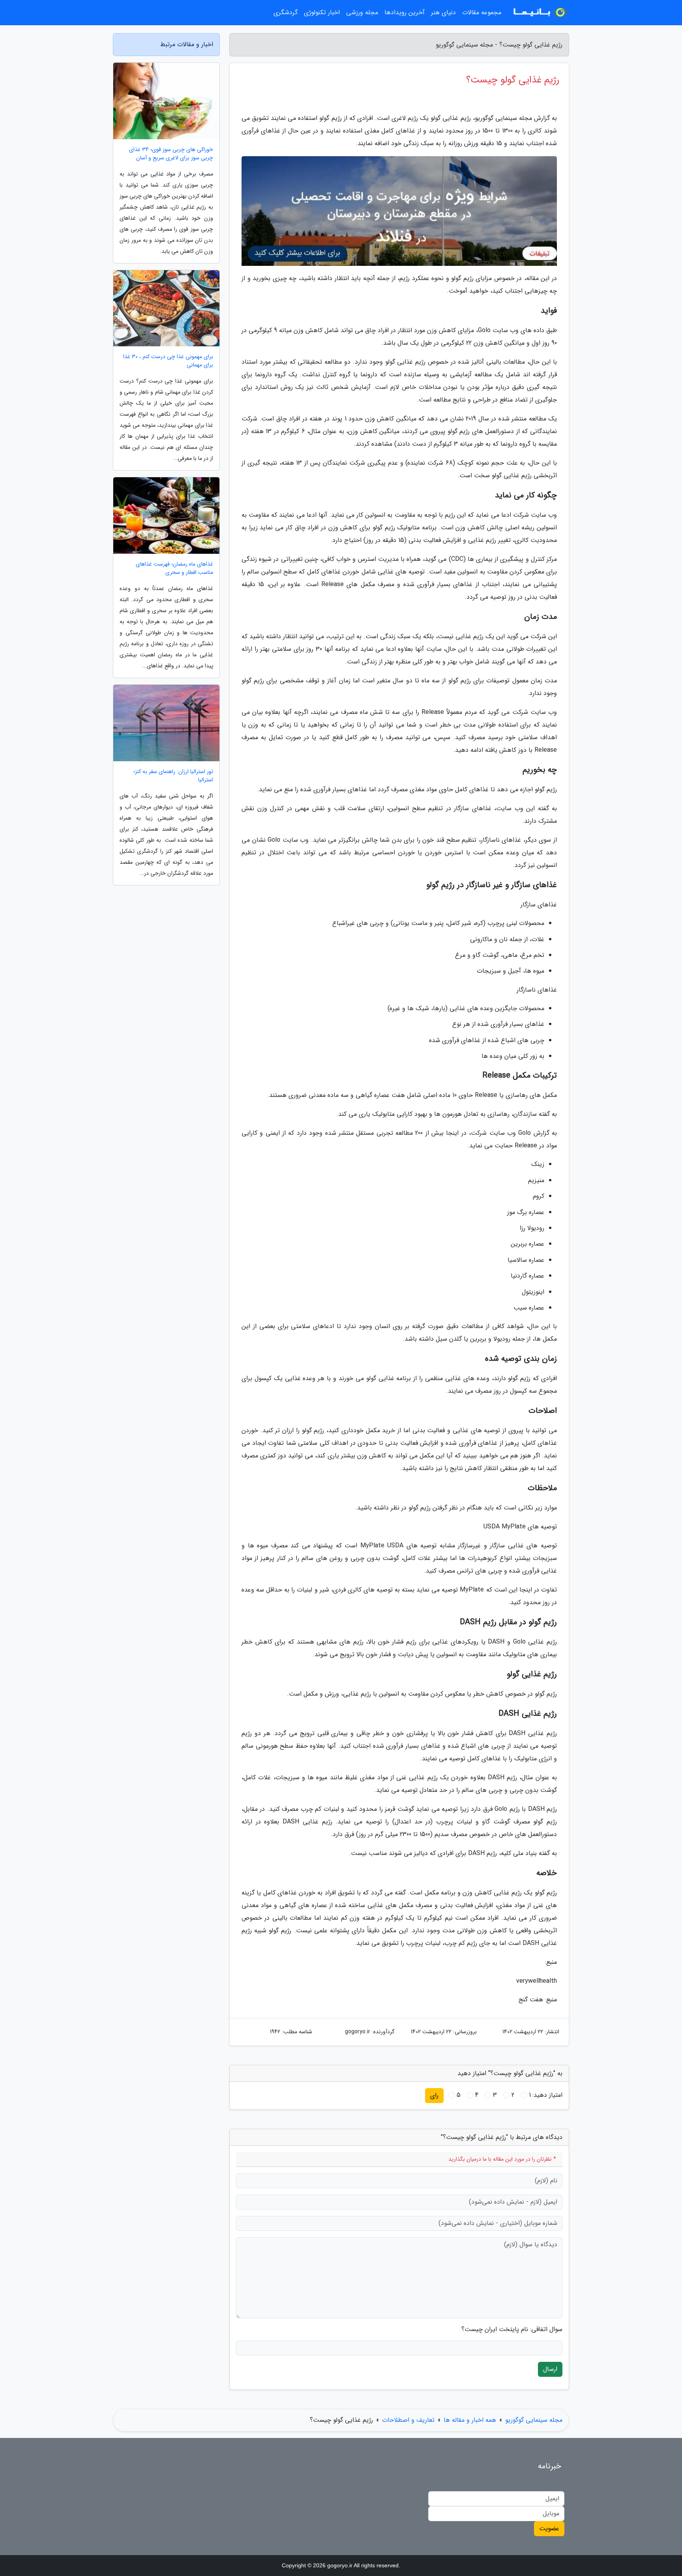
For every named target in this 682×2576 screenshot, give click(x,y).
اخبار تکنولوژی (322, 12)
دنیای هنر (443, 12)
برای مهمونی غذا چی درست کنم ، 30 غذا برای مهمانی (168, 361)
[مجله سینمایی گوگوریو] (540, 13)
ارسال (550, 2369)
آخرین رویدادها (405, 12)
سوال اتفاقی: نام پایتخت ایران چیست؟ (512, 2329)
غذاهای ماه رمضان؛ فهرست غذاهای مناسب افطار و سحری (174, 568)
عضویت (549, 2528)
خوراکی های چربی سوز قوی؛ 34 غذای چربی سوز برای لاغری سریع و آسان (171, 154)
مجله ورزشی (362, 12)
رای (434, 2095)
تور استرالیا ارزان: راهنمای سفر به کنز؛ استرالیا (173, 776)
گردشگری (286, 12)
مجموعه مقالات (482, 12)
